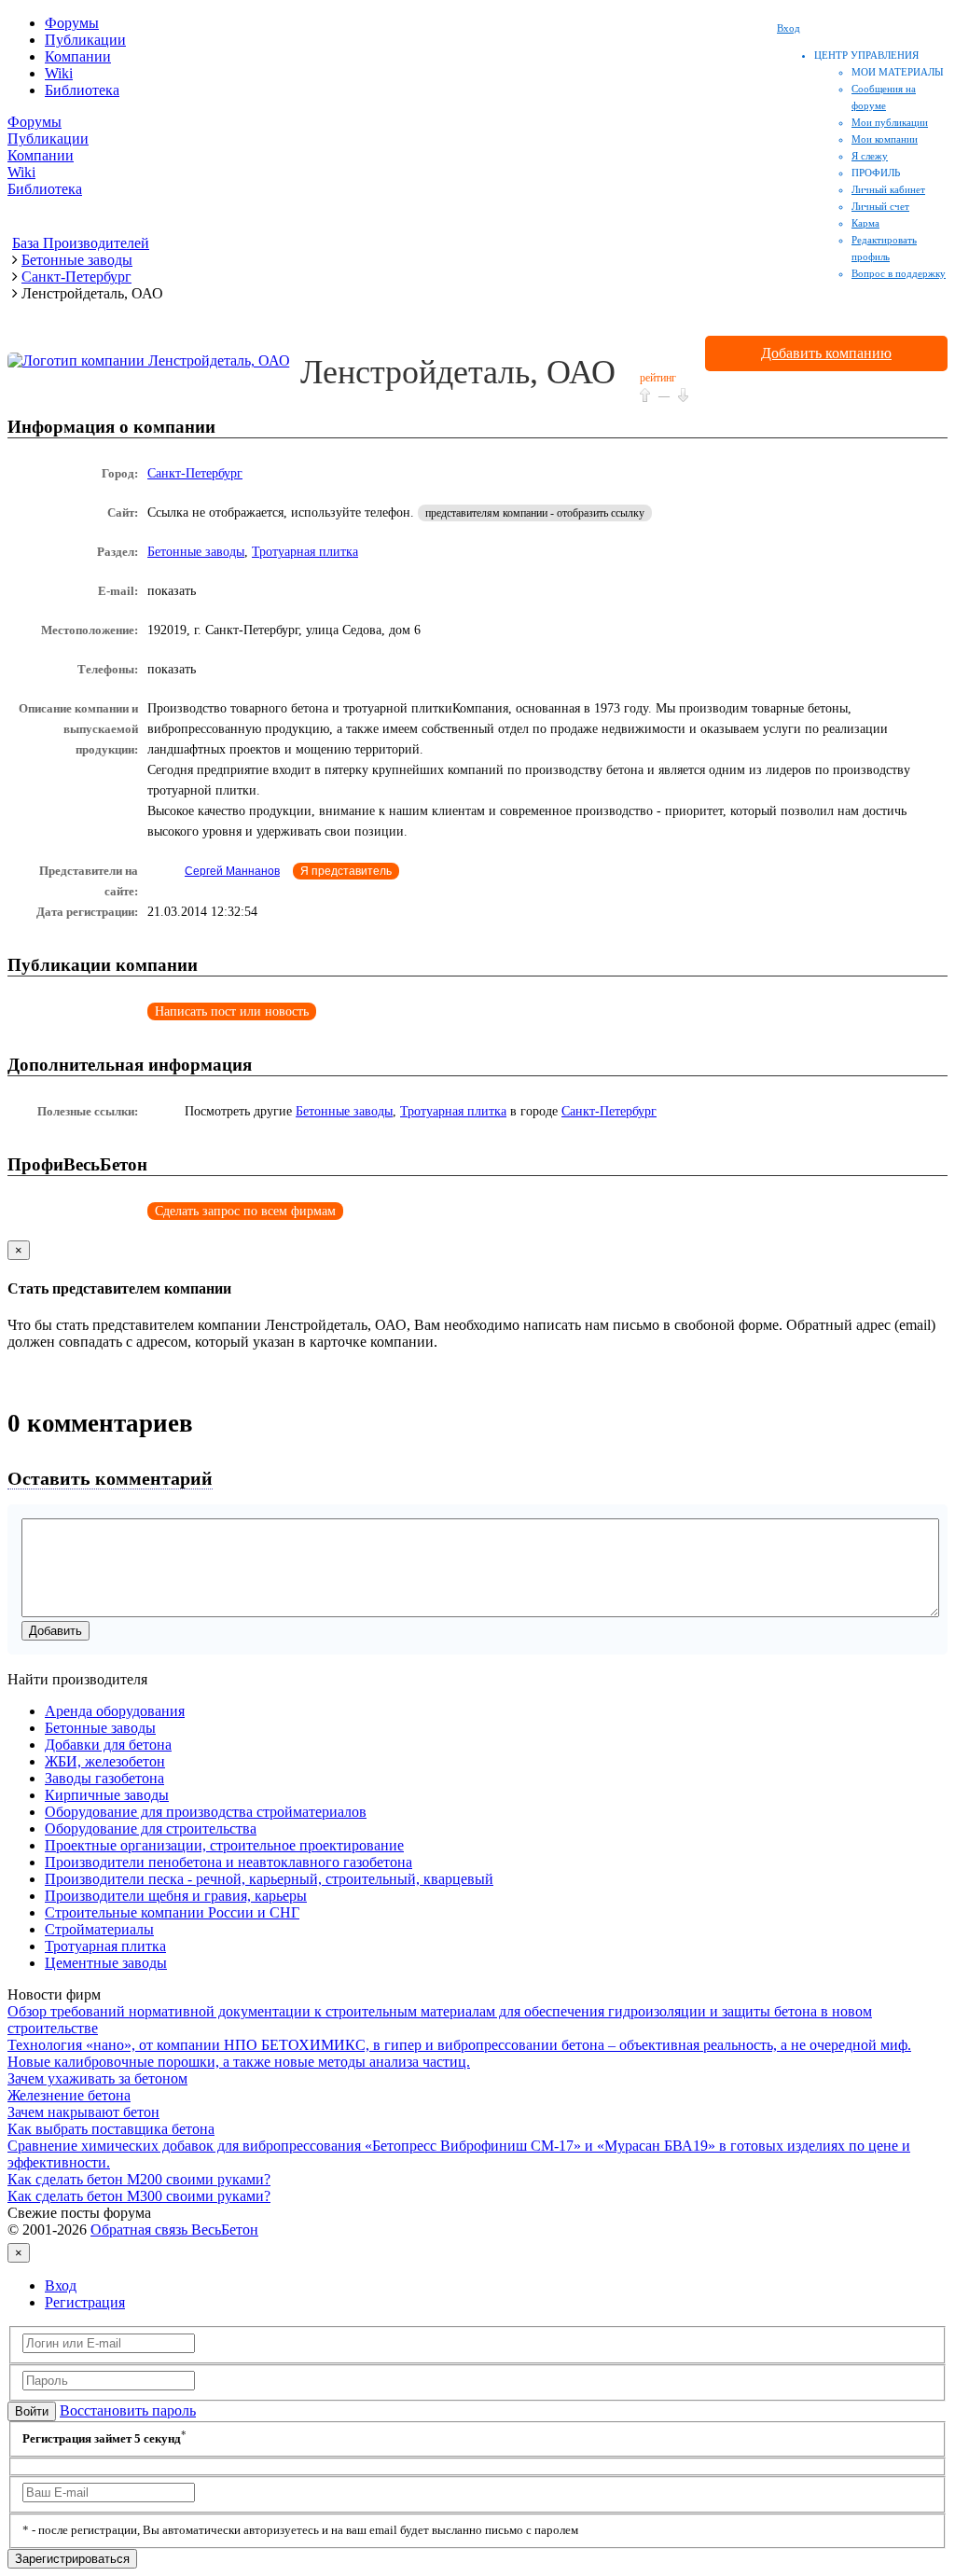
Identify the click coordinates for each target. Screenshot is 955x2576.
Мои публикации (890, 122)
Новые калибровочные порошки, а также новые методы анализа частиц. (239, 2062)
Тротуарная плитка (305, 552)
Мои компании (885, 139)
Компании (78, 56)
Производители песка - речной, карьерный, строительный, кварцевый (269, 1879)
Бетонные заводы (196, 552)
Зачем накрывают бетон (83, 2112)
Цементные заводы (106, 1963)
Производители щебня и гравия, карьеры (176, 1896)
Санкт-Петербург (195, 473)
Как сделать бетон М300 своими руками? (139, 2196)
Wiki (59, 73)
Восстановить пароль (128, 2410)
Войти (32, 2411)
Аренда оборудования (115, 1711)
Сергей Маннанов (232, 871)
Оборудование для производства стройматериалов (206, 1812)
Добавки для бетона (108, 1745)
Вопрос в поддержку (899, 273)
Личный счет (880, 206)
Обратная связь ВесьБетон (174, 2230)
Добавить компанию (826, 353)
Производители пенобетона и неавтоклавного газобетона (228, 1862)
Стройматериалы (99, 1929)
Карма (865, 223)
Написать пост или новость (232, 1011)
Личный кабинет (888, 189)
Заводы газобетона (104, 1778)
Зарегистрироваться (72, 2559)
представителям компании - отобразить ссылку (535, 513)
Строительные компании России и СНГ (172, 1912)
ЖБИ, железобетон (105, 1761)
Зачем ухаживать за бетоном (97, 2078)
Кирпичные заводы (107, 1795)
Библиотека (82, 90)
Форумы (72, 23)
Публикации (85, 40)
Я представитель (346, 871)
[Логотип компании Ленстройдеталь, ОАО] (149, 360)
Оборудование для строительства (151, 1828)
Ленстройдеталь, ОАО (458, 372)
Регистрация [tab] (85, 2302)
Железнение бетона (69, 2095)
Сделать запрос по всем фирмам (245, 1211)
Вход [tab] (61, 2285)
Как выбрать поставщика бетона (111, 2129)
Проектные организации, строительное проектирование (224, 1845)
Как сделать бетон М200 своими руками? (139, 2179)
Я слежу (870, 156)
